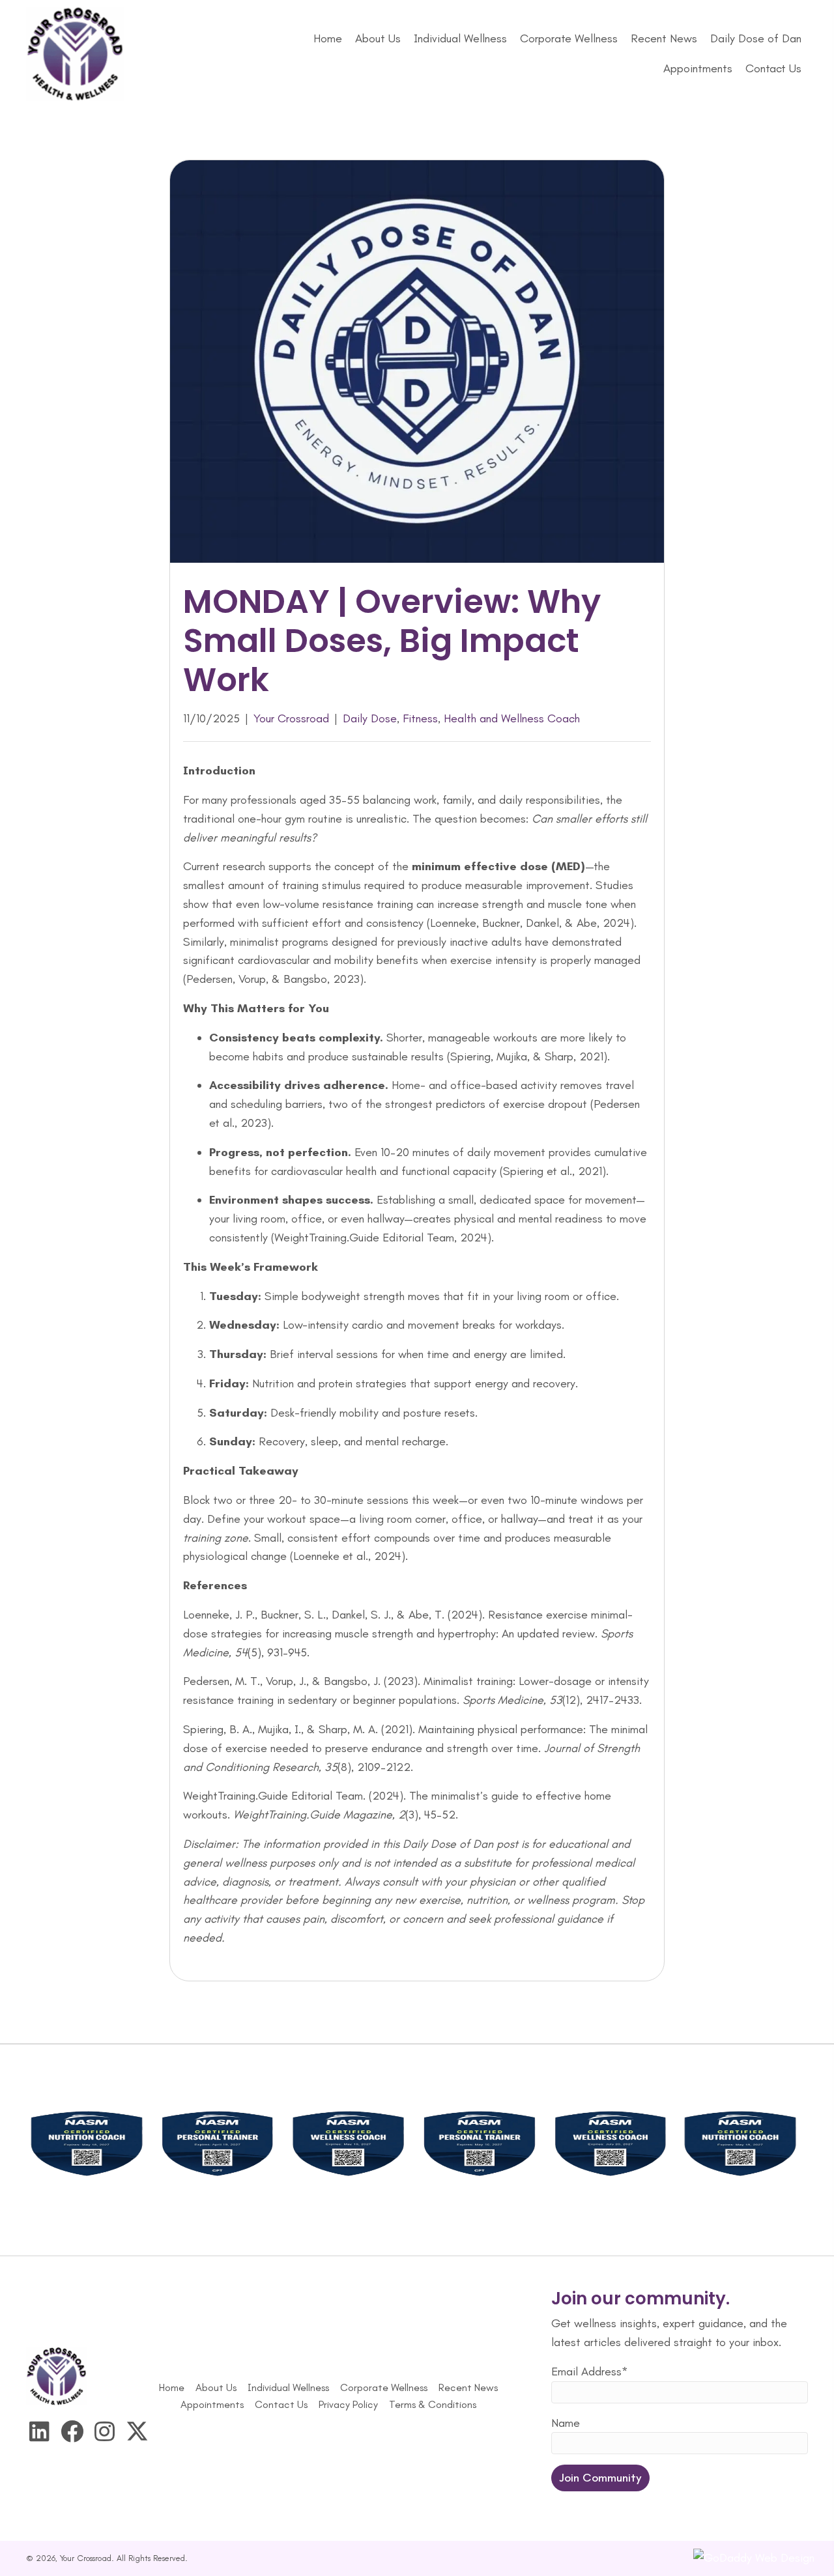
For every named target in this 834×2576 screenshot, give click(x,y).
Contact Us (281, 2404)
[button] (39, 2431)
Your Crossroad (291, 718)
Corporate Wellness (384, 2387)
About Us (216, 2387)
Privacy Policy (348, 2404)
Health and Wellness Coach (512, 718)
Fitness (420, 718)
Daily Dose (370, 718)
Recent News (468, 2387)
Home (172, 2387)
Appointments (212, 2404)
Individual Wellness (288, 2387)
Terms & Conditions (433, 2404)
